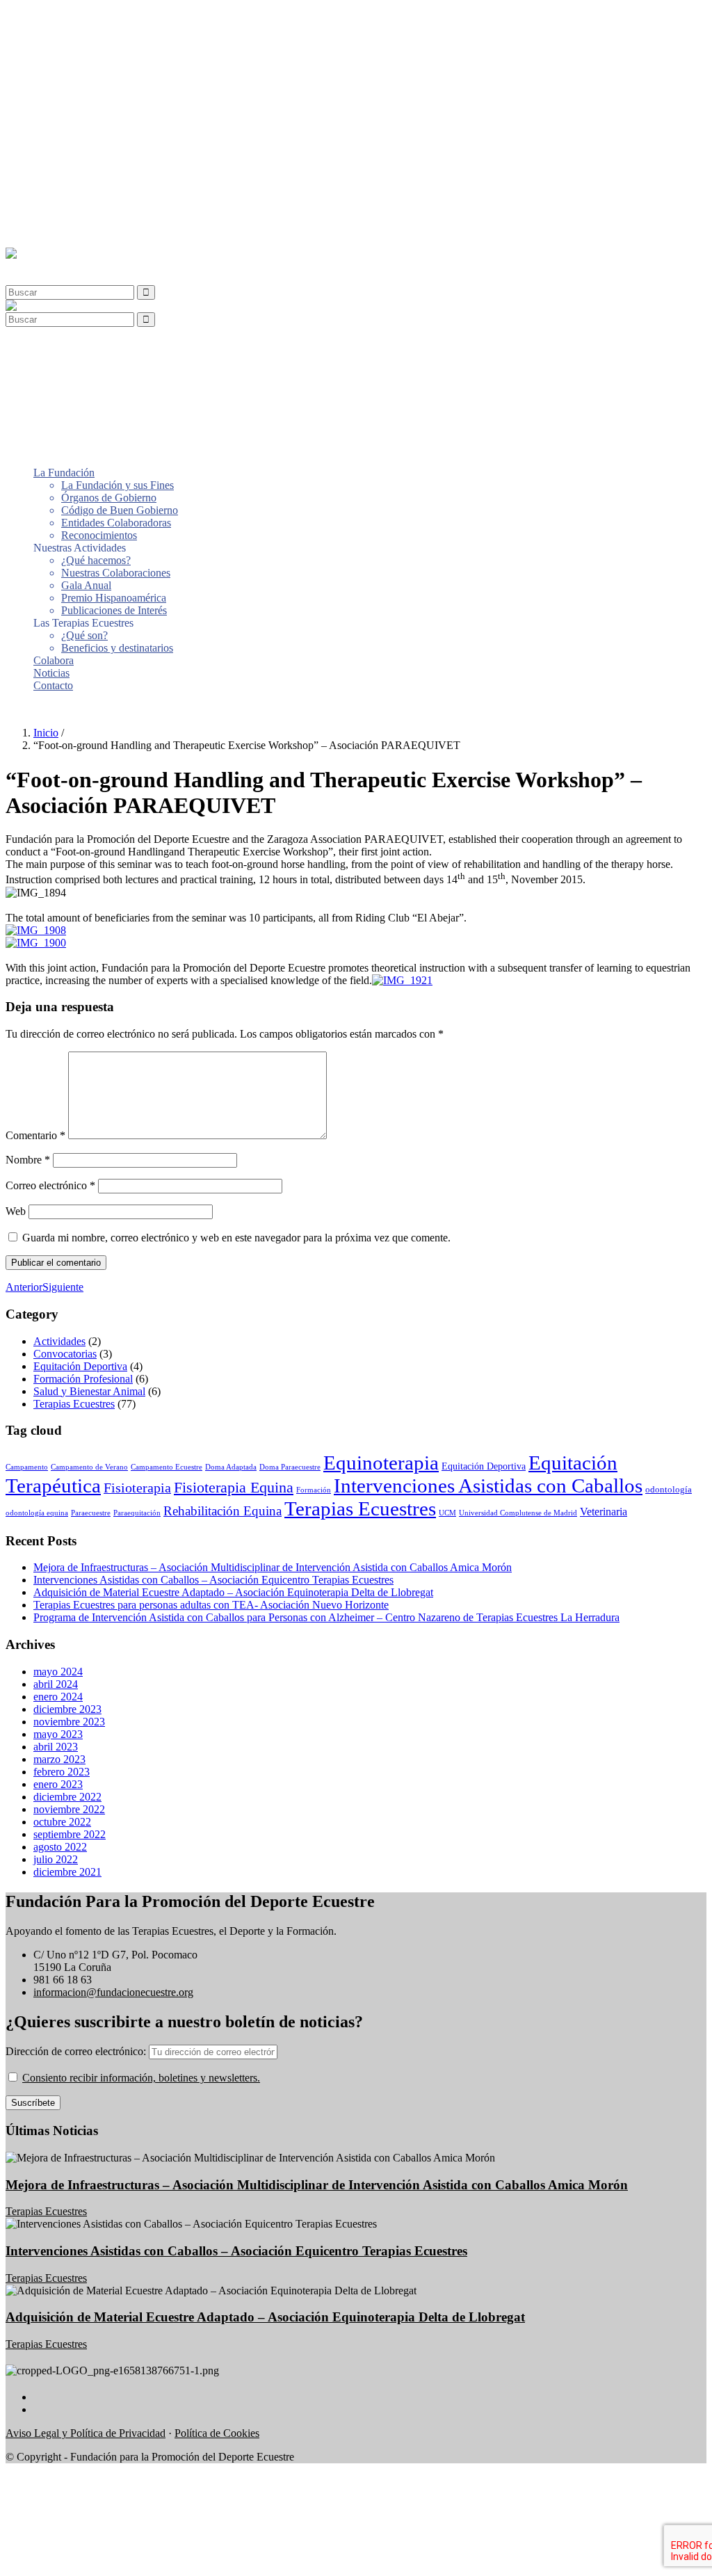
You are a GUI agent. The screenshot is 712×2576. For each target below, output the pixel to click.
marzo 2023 (59, 1759)
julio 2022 (56, 1859)
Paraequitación (137, 1513)
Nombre (28, 1160)
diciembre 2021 (67, 1872)
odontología (669, 1490)
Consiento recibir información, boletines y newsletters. (141, 2078)
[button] (38, 266)
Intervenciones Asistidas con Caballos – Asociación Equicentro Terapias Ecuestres (213, 1580)
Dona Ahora (33, 709)
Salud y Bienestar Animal (89, 1391)
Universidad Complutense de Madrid (518, 1513)
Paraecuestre (91, 1513)
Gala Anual (86, 130)
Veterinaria (604, 1512)
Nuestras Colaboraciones (116, 117)
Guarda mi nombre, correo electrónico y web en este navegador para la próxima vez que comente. (236, 1238)
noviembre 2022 (69, 1809)
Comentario (35, 1135)
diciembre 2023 (67, 1709)
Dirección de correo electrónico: (77, 2051)
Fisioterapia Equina (234, 1487)
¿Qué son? (84, 180)
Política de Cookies (217, 2433)
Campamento (27, 1467)
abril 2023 (56, 1747)
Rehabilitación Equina (222, 1511)
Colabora (54, 205)
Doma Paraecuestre (290, 1467)
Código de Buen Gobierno (120, 55)
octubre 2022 (62, 1822)
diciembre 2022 (67, 1797)
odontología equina (37, 1513)
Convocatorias (65, 1354)
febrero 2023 (62, 1772)
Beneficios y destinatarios (117, 192)
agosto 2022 (60, 1847)
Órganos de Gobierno (109, 42)
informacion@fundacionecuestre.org (113, 1992)
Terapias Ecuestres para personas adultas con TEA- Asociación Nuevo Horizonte (211, 1605)
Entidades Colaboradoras (116, 67)
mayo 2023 (58, 1734)
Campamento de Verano (89, 1467)
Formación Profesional (83, 1379)
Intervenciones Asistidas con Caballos (488, 1486)
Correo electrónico (50, 1185)
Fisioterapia (137, 1488)
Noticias (51, 217)
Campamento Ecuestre (167, 1467)
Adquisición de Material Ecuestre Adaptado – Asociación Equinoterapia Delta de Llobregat (233, 1592)
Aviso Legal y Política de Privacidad (86, 2433)
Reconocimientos (99, 80)
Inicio (46, 733)
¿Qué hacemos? (96, 105)
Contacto (53, 230)
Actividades (59, 1341)
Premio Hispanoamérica (114, 142)
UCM (447, 1513)
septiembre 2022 (70, 1834)
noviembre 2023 (69, 1722)
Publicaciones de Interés (114, 155)
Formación (314, 1490)
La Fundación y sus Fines (118, 30)
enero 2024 (58, 1697)
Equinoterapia (381, 1463)
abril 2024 (56, 1684)
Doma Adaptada (231, 1467)
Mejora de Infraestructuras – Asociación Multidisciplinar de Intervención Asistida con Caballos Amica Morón (273, 1567)
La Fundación (64, 17)
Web (16, 1211)
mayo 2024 (58, 1672)
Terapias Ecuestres (74, 1404)
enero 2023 (58, 1784)
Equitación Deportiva (80, 1366)
